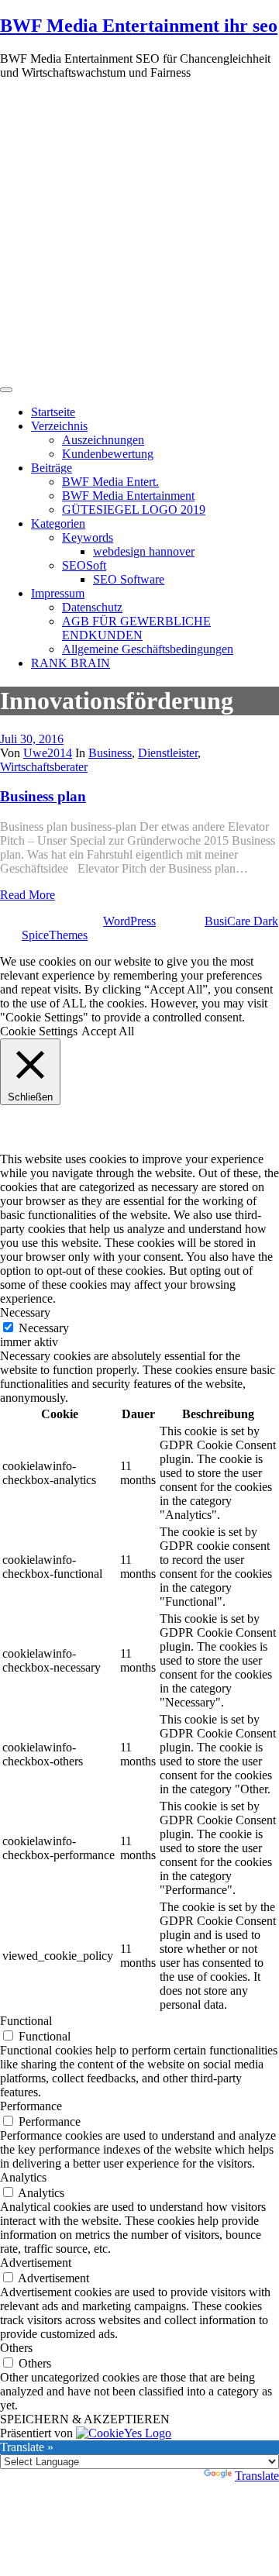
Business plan (43, 796)
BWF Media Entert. (110, 482)
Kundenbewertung (108, 454)
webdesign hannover (144, 551)
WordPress (129, 921)
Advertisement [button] (36, 2263)
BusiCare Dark (241, 921)
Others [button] (16, 2348)
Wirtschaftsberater (44, 767)
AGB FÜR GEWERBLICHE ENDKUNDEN (136, 628)
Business (110, 753)
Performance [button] (31, 2106)
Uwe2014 (48, 753)
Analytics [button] (23, 2177)
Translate (257, 2476)
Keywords (88, 537)
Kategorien (58, 523)
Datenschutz (92, 607)
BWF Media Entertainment (128, 496)
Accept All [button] (108, 1031)
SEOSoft (84, 565)
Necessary (44, 1328)
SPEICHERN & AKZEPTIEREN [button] (85, 2419)
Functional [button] (26, 2021)
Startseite (53, 412)
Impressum (58, 593)
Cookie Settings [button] (39, 1031)
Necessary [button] (25, 1312)
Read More (28, 895)
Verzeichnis (59, 426)
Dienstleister (168, 753)
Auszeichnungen (103, 440)
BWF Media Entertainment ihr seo (139, 26)
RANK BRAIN (71, 663)
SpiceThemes (55, 935)
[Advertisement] (139, 232)
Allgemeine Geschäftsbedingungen (148, 649)
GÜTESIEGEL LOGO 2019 (134, 510)
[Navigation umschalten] (6, 390)
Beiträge (52, 468)
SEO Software (129, 579)
